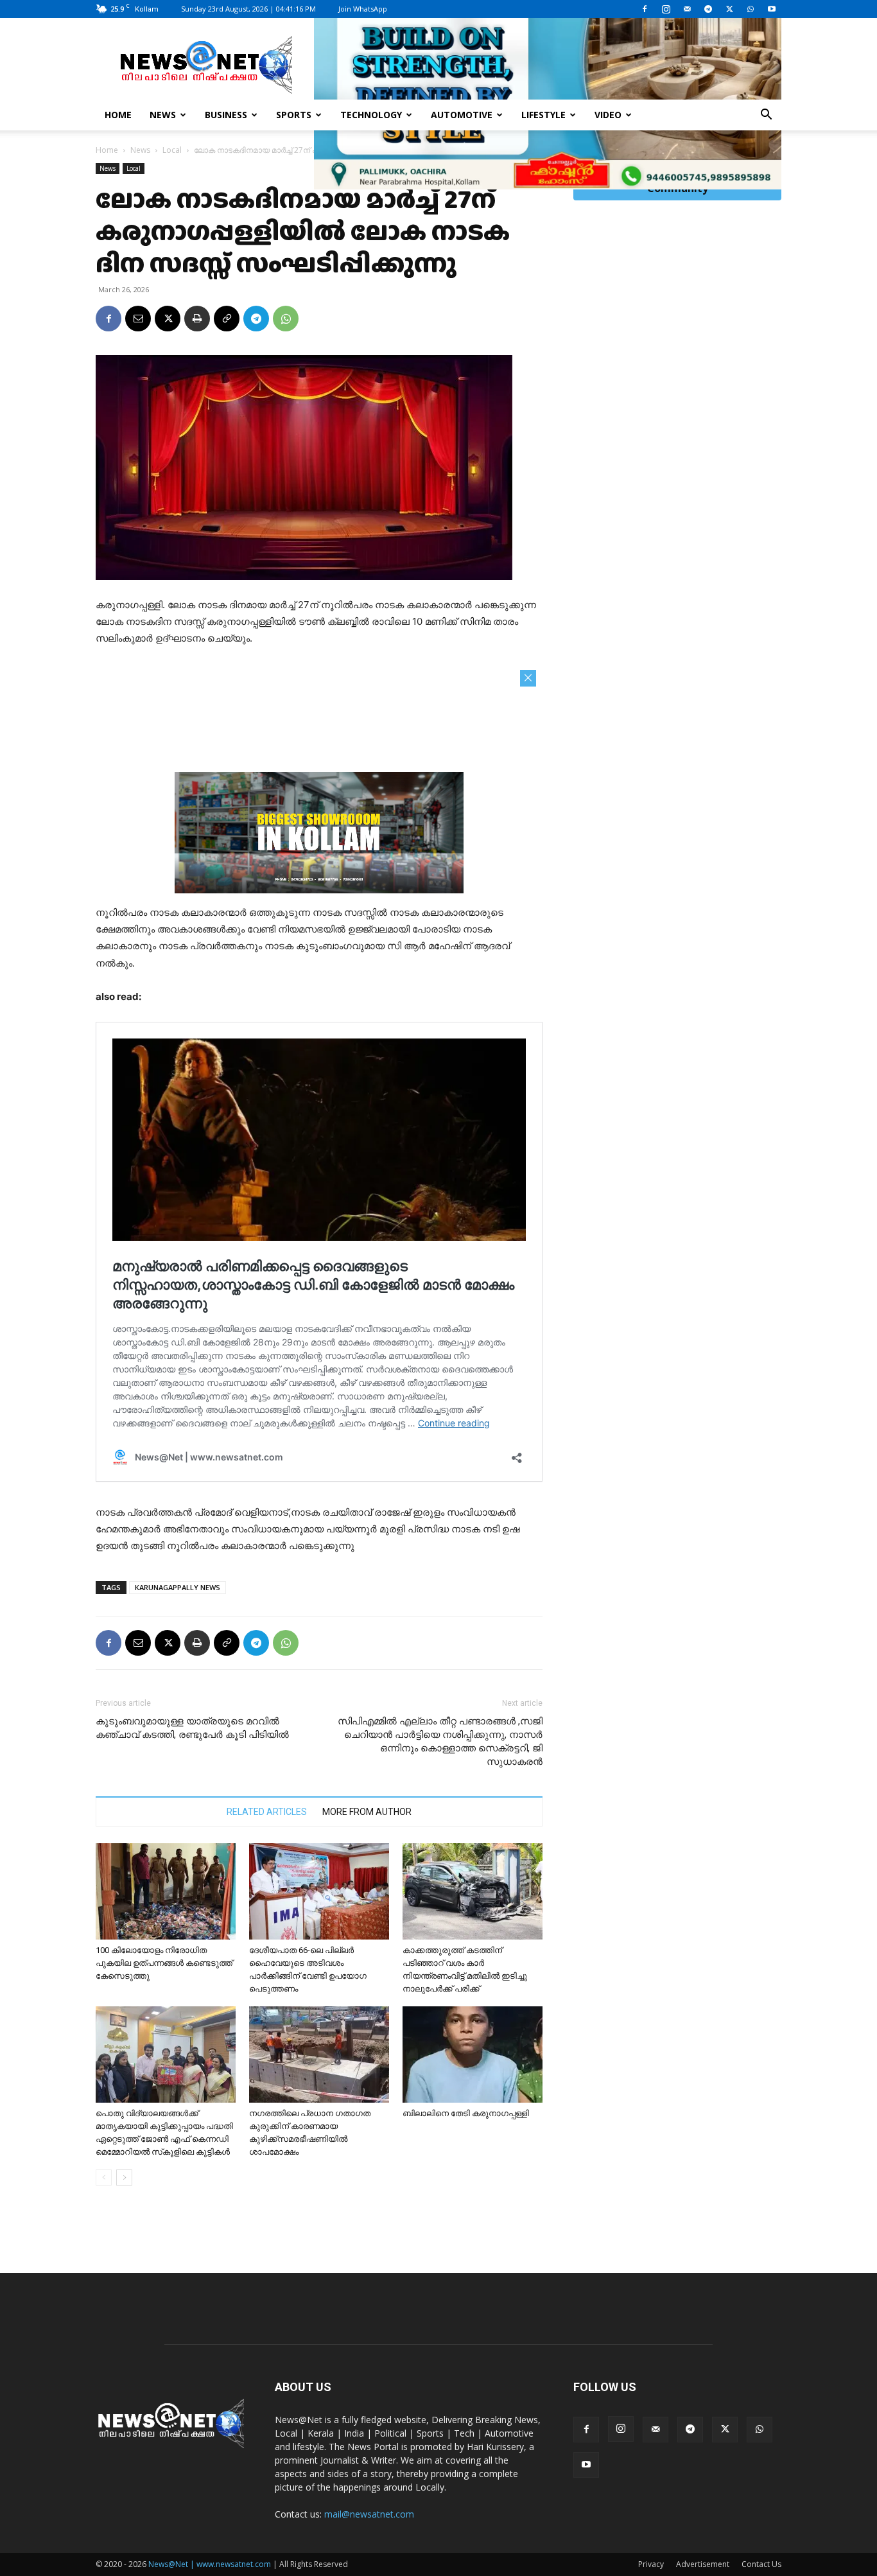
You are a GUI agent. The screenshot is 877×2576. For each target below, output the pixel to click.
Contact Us (761, 2564)
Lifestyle (543, 115)
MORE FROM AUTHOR (367, 1812)
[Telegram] (708, 9)
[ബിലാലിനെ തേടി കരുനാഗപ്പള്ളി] (473, 2055)
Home (118, 115)
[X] (729, 9)
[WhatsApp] (751, 9)
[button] (766, 116)
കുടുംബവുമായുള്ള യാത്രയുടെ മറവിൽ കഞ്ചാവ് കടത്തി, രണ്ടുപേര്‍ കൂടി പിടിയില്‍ (192, 1728)
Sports (294, 115)
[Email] (138, 319)
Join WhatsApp (363, 9)
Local (172, 150)
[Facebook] (645, 9)
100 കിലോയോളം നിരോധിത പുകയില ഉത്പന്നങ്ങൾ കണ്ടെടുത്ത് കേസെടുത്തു (164, 1963)
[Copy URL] (227, 319)
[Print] (197, 319)
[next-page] (124, 2177)
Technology (371, 115)
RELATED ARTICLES (267, 1812)
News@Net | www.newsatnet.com (210, 2564)
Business (226, 115)
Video (608, 115)
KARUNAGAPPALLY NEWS (178, 1587)
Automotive (462, 115)
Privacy (651, 2564)
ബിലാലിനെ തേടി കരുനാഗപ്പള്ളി (466, 2113)
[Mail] (687, 9)
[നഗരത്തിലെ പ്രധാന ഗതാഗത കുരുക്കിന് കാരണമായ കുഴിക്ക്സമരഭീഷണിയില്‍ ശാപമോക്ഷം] (319, 2055)
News (163, 115)
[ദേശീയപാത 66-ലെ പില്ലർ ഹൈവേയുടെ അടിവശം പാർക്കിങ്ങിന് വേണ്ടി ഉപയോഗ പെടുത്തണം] (319, 1891)
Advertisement (703, 2564)
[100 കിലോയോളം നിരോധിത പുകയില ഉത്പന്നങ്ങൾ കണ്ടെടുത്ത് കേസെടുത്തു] (166, 1891)
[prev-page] (104, 2177)
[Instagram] (666, 9)
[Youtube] (772, 9)
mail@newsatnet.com (369, 2514)
